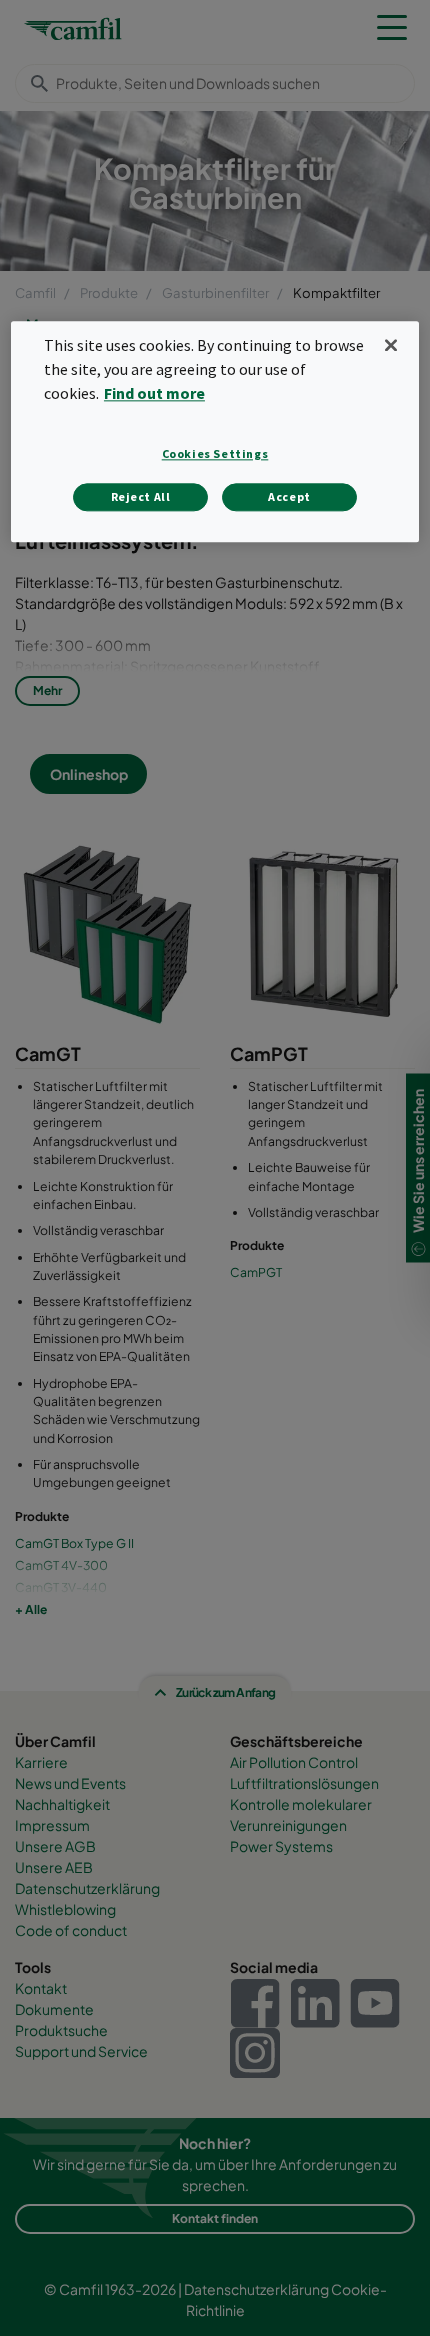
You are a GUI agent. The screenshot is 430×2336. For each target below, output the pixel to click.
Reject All (141, 496)
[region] (215, 432)
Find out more (154, 393)
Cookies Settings (215, 453)
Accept (289, 496)
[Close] (391, 346)
